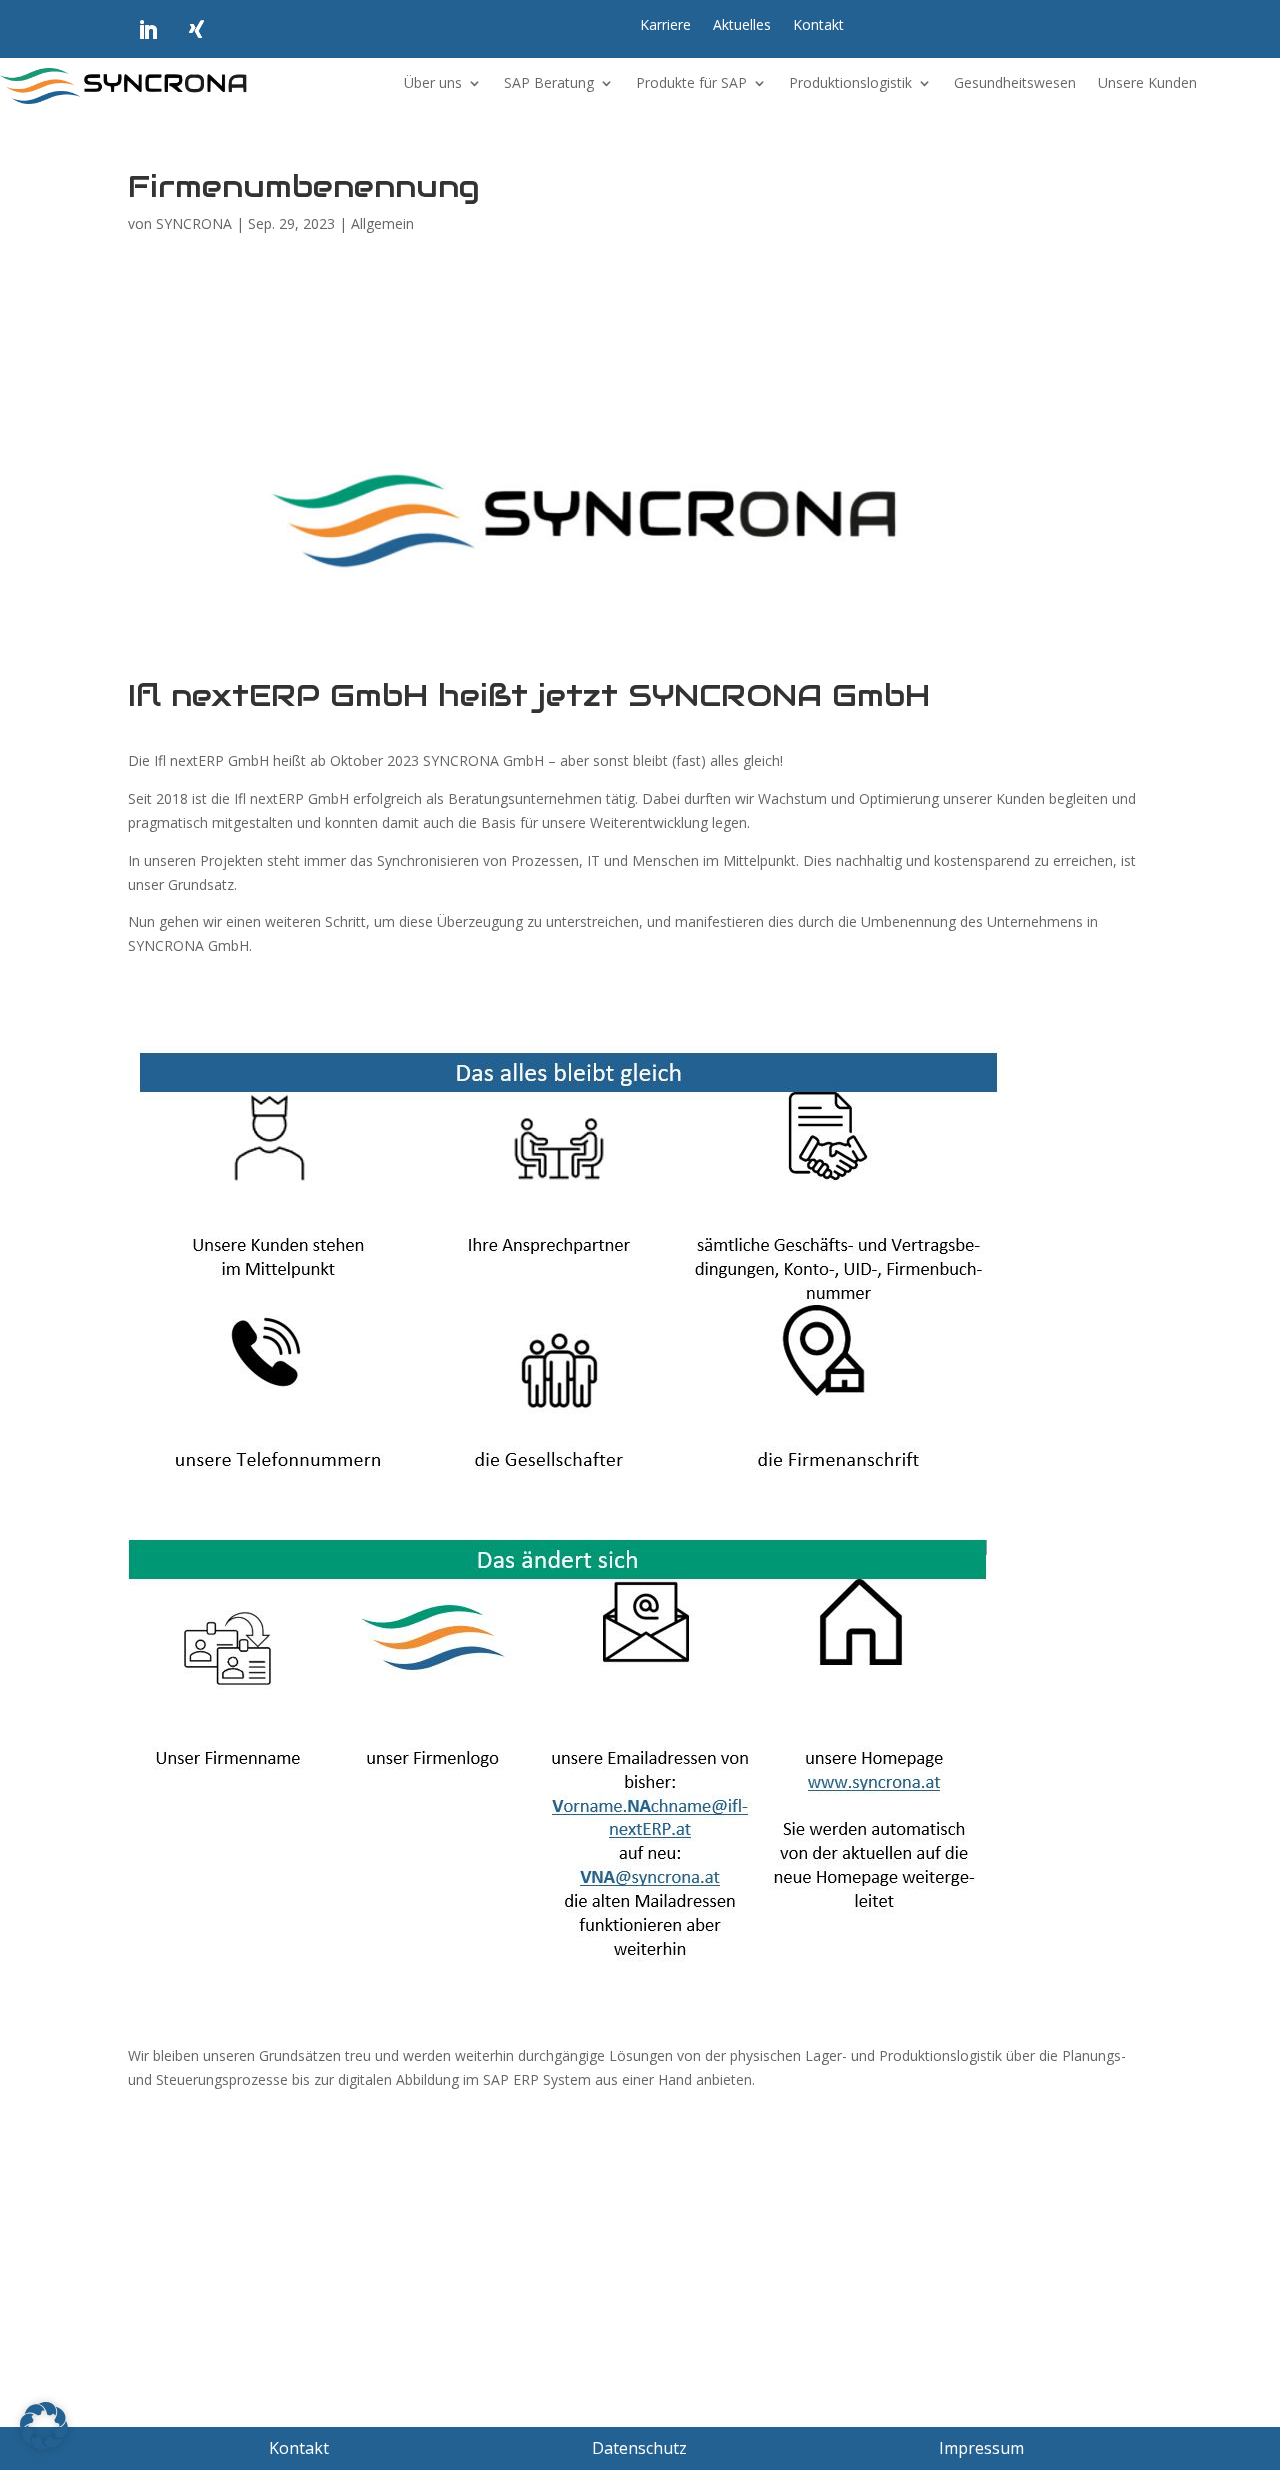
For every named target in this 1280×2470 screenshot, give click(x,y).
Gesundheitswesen (1015, 84)
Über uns (433, 84)
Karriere (665, 26)
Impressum (981, 2448)
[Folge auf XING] (196, 30)
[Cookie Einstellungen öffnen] (44, 2444)
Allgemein (382, 223)
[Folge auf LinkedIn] (148, 30)
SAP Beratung (549, 84)
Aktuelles (742, 26)
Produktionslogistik (850, 84)
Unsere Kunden (1147, 84)
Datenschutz (639, 2448)
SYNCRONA (194, 223)
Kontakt (818, 26)
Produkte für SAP (691, 84)
